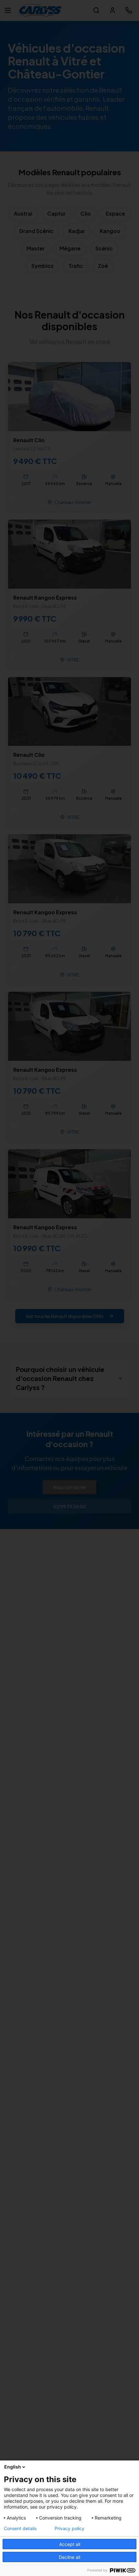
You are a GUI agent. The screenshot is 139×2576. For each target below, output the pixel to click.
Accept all (70, 2544)
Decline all (69, 2557)
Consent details (20, 2529)
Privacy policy (69, 2529)
